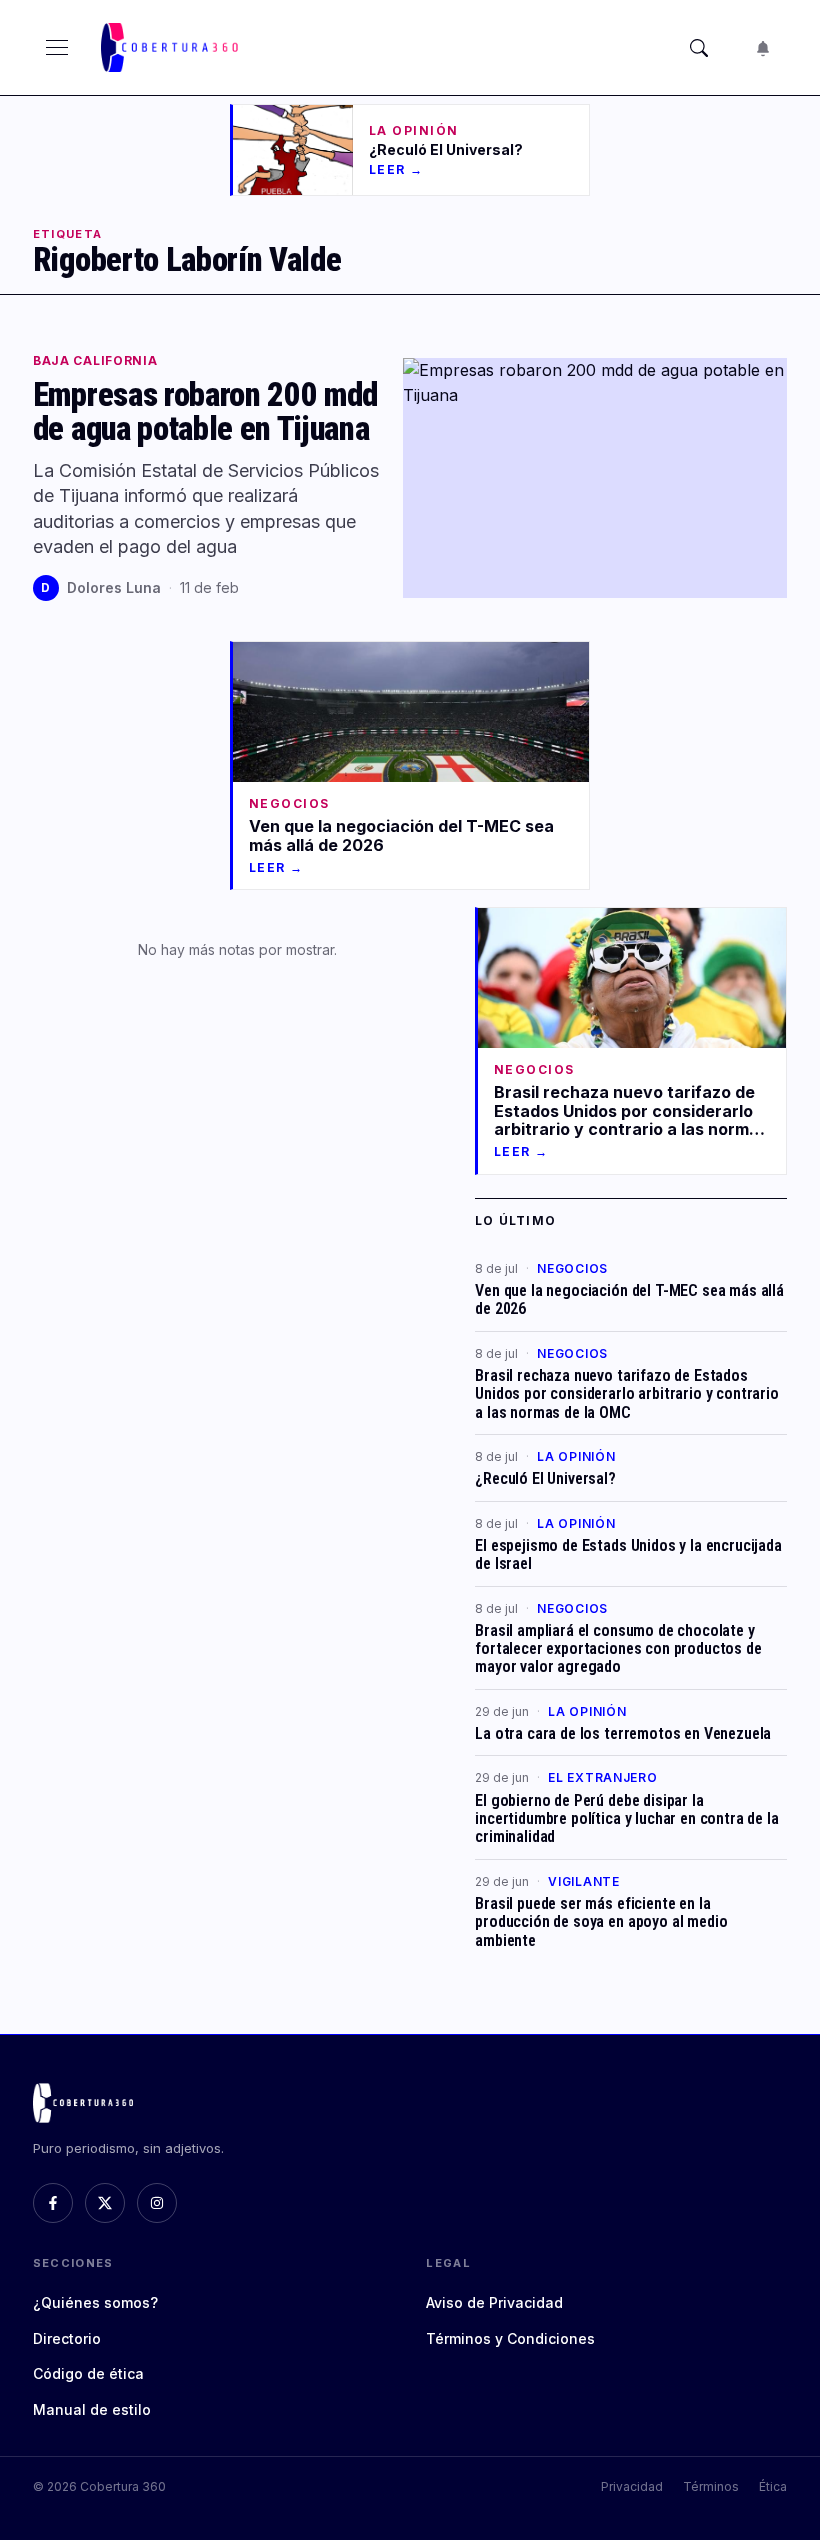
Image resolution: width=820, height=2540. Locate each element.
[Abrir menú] (57, 48)
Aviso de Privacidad (494, 2302)
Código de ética (88, 2373)
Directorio (67, 2338)
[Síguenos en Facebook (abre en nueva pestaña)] (53, 2203)
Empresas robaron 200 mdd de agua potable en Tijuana (205, 412)
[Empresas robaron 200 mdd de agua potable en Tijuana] (595, 478)
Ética (773, 2486)
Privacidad (632, 2486)
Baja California (95, 361)
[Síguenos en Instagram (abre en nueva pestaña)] (157, 2203)
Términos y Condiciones (510, 2338)
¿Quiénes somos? (95, 2302)
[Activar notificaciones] (763, 48)
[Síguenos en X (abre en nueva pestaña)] (105, 2203)
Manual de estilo (92, 2409)
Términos (711, 2486)
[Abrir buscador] (699, 48)
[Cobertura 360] (171, 47)
